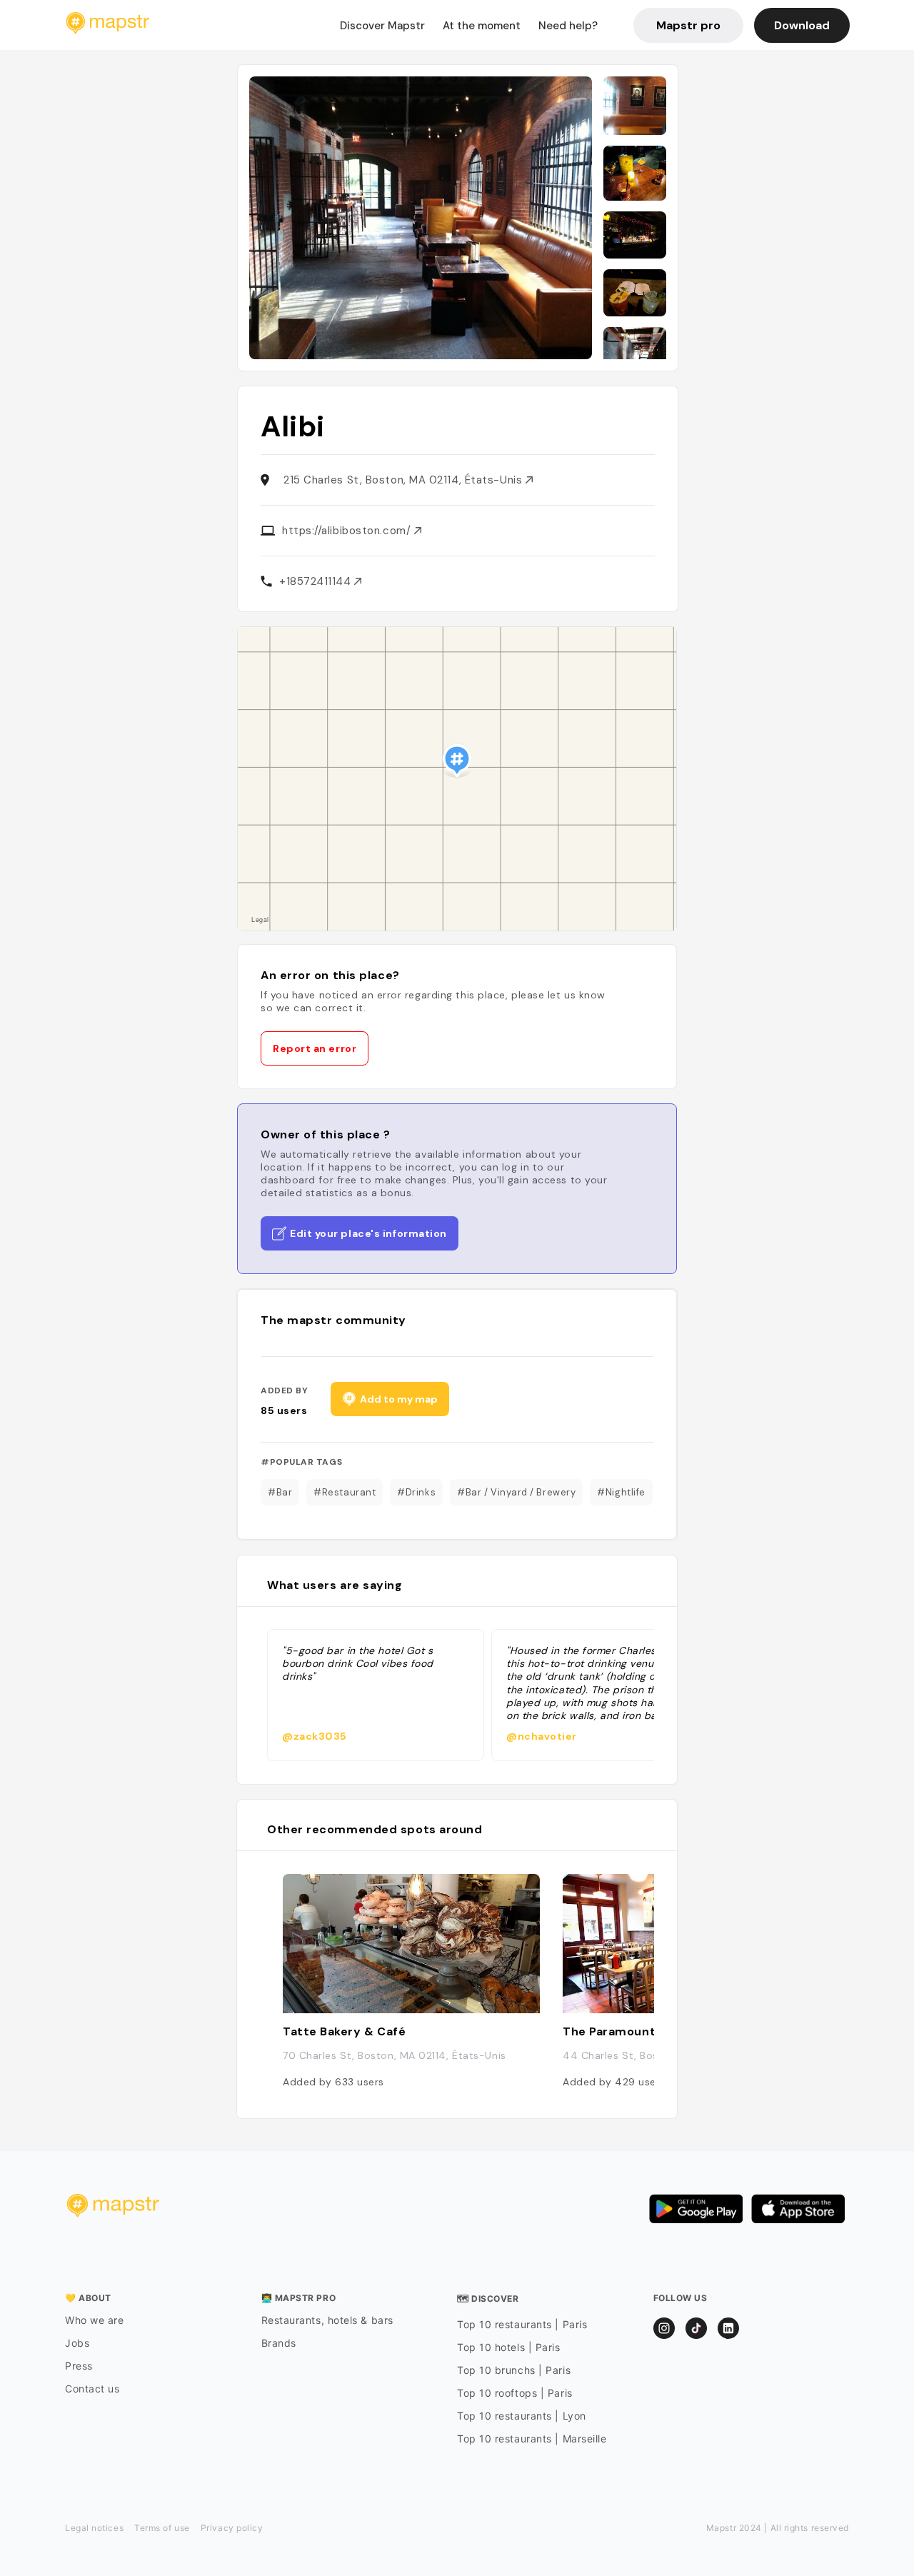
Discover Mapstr (382, 26)
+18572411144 (317, 581)
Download (802, 25)
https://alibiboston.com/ (348, 531)
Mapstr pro (688, 25)
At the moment (482, 26)
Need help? (568, 26)
